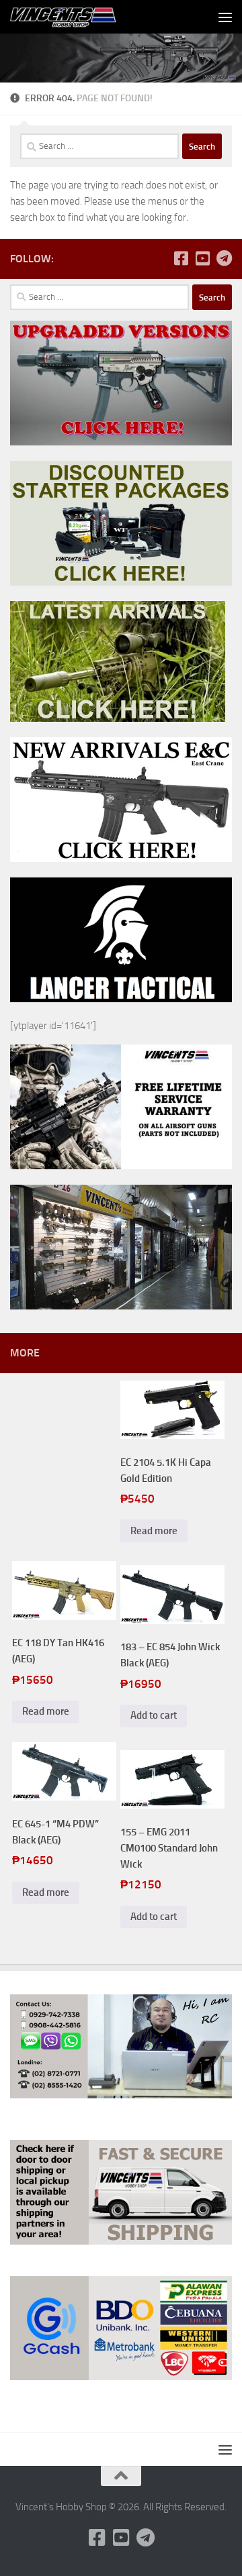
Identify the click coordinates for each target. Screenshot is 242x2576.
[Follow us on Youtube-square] (202, 258)
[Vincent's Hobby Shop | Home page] (83, 17)
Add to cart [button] (154, 1715)
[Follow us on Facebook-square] (181, 258)
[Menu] (225, 17)
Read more (154, 1531)
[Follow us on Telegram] (224, 258)
